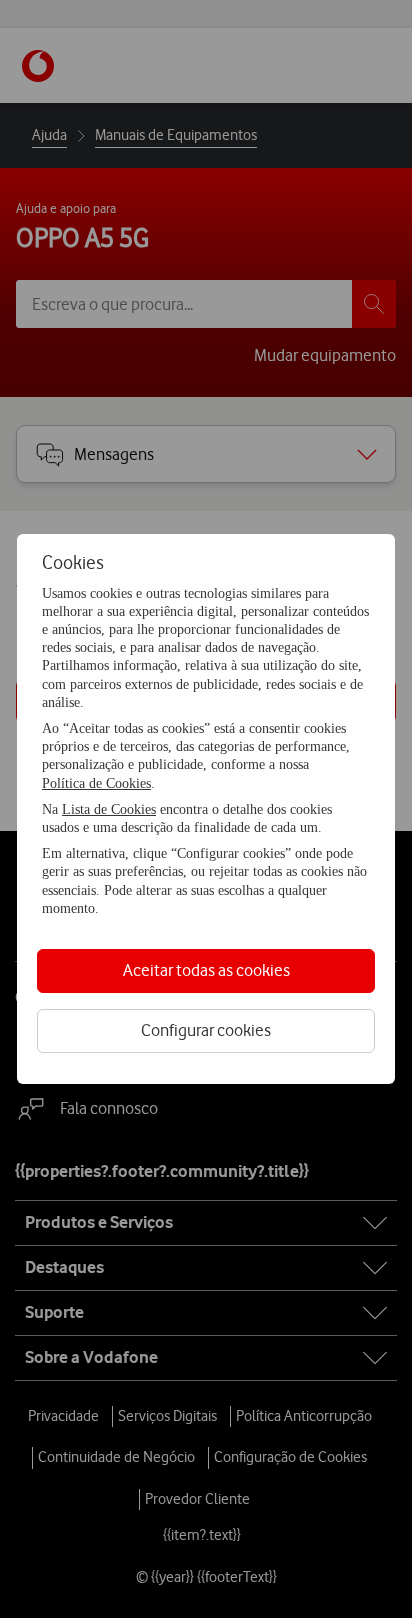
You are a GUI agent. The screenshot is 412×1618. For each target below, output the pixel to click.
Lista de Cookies (109, 809)
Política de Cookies (96, 783)
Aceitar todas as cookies (206, 970)
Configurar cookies (206, 1030)
